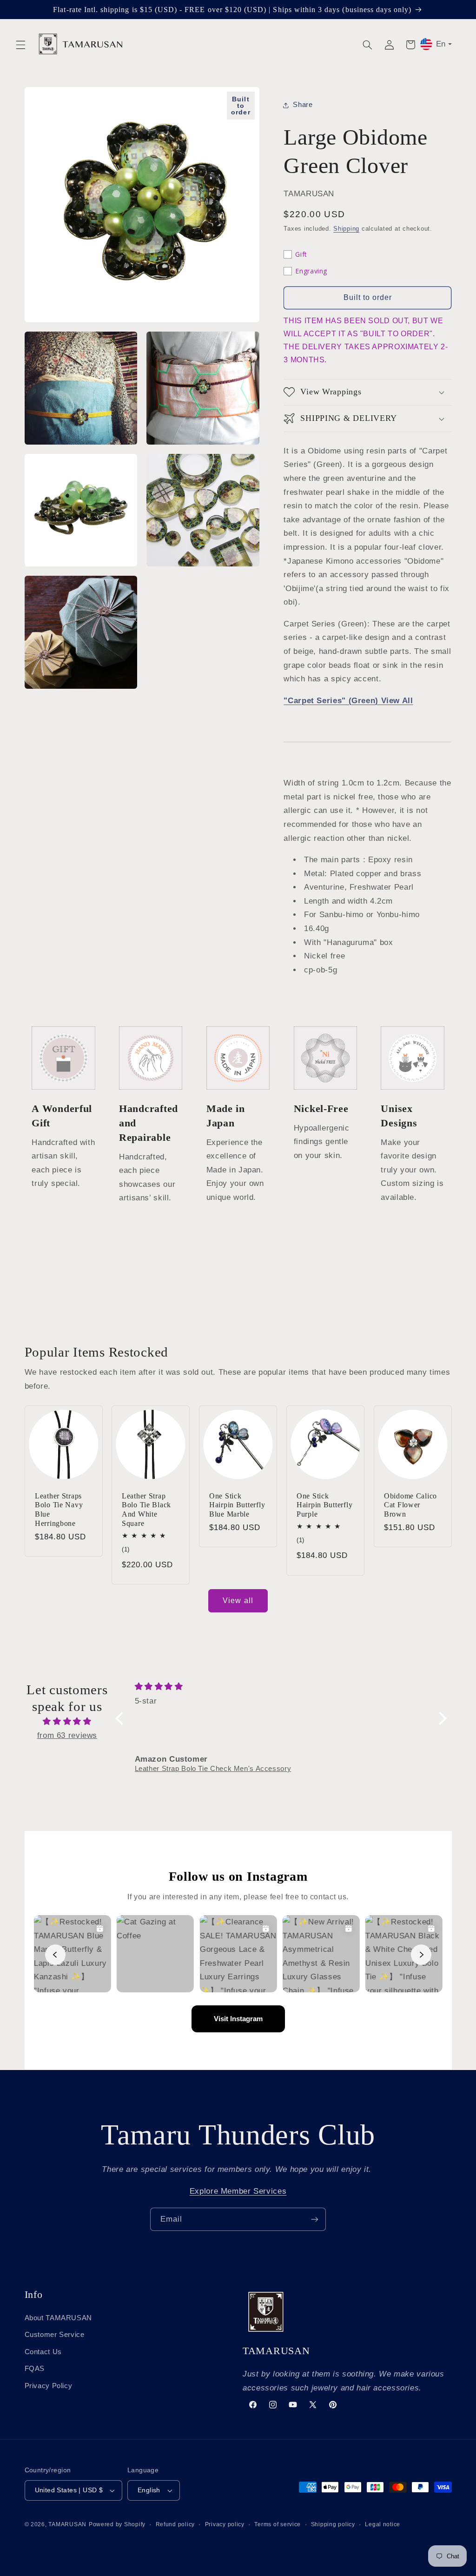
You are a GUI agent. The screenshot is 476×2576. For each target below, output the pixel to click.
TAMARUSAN (67, 2524)
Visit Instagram (238, 2019)
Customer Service (55, 2335)
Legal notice (383, 2524)
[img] (67, 1722)
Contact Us (43, 2352)
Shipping (346, 229)
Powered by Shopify (117, 2524)
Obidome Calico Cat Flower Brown (410, 1504)
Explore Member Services (238, 2191)
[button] (20, 45)
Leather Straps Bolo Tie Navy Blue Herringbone (59, 1509)
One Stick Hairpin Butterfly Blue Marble (237, 1504)
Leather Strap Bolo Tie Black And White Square (146, 1509)
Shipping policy (333, 2524)
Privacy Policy (49, 2386)
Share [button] (303, 105)
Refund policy (175, 2524)
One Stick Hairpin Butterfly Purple (324, 1504)
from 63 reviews (67, 1735)
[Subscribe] (315, 2219)
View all (238, 1601)
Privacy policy (225, 2524)
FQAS (35, 2369)
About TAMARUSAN (58, 2318)
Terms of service (278, 2524)
